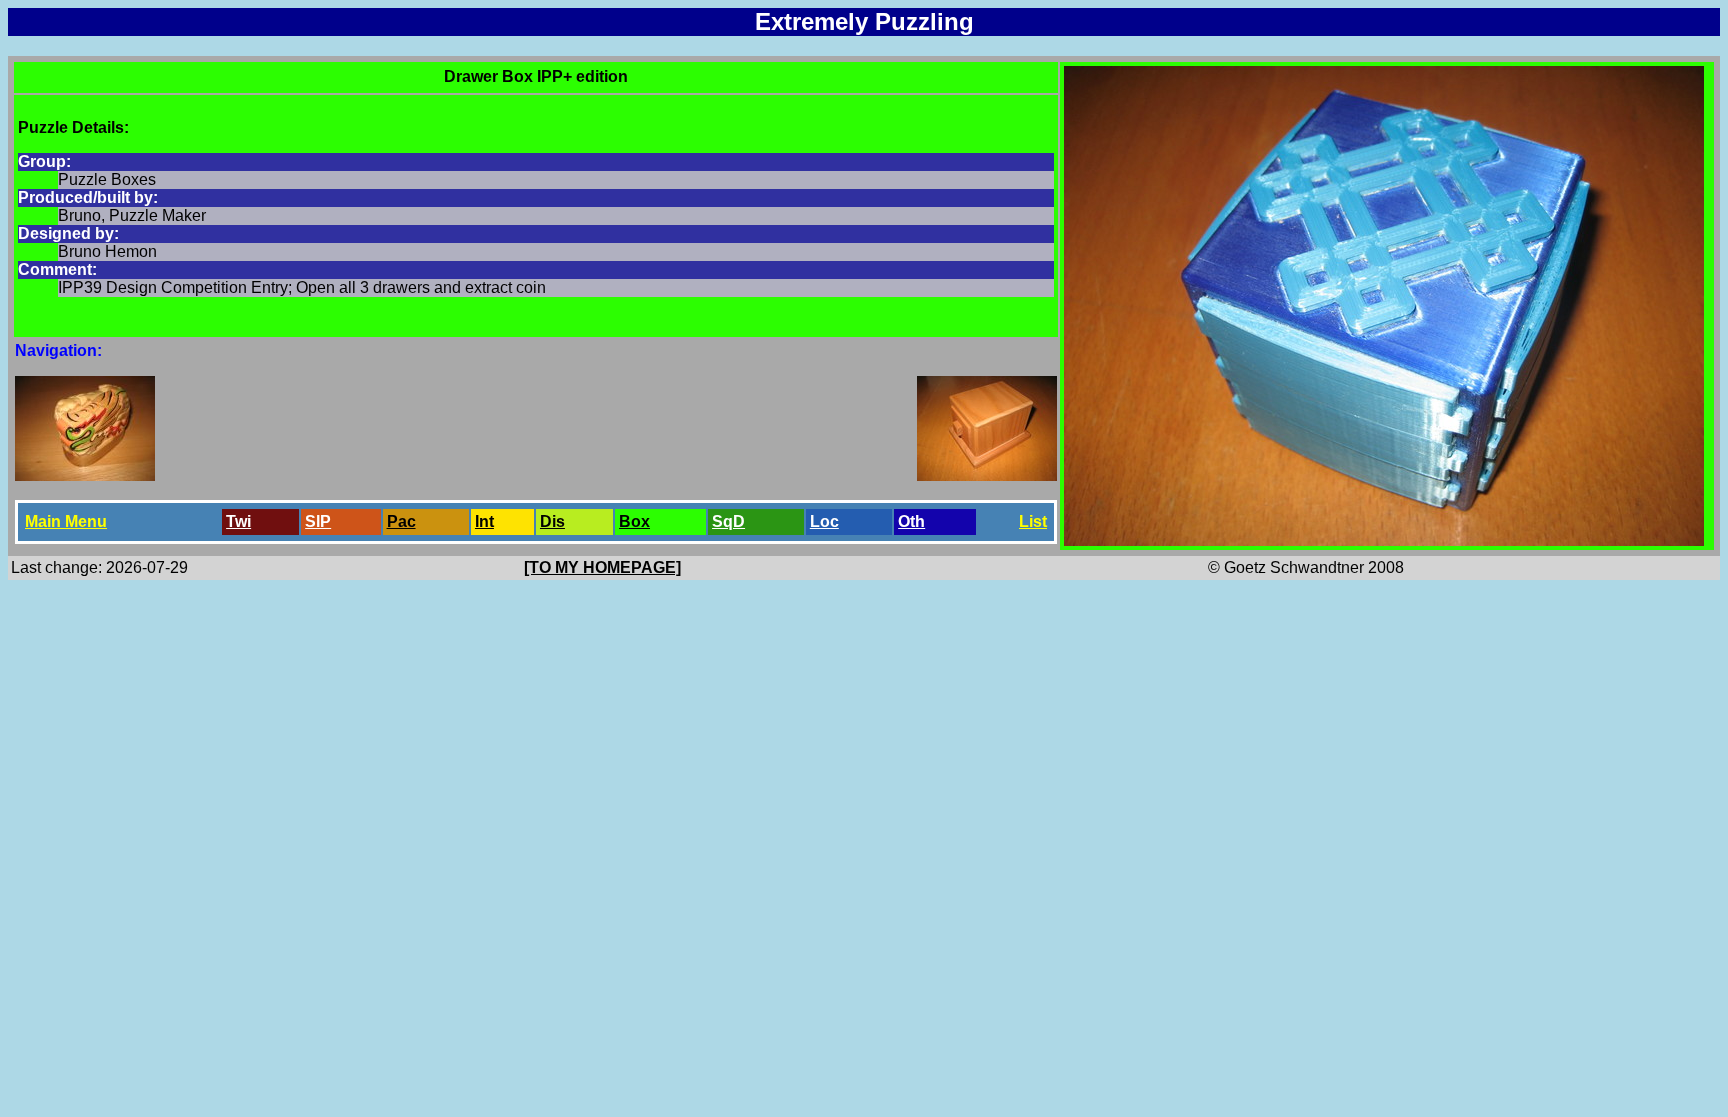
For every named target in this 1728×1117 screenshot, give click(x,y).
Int (484, 521)
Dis (552, 521)
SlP (318, 521)
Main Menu (66, 521)
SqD (728, 521)
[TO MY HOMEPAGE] (602, 567)
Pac (401, 521)
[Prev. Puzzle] (85, 475)
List (1033, 521)
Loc (824, 521)
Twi (238, 521)
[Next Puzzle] (987, 475)
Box (634, 521)
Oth (911, 521)
